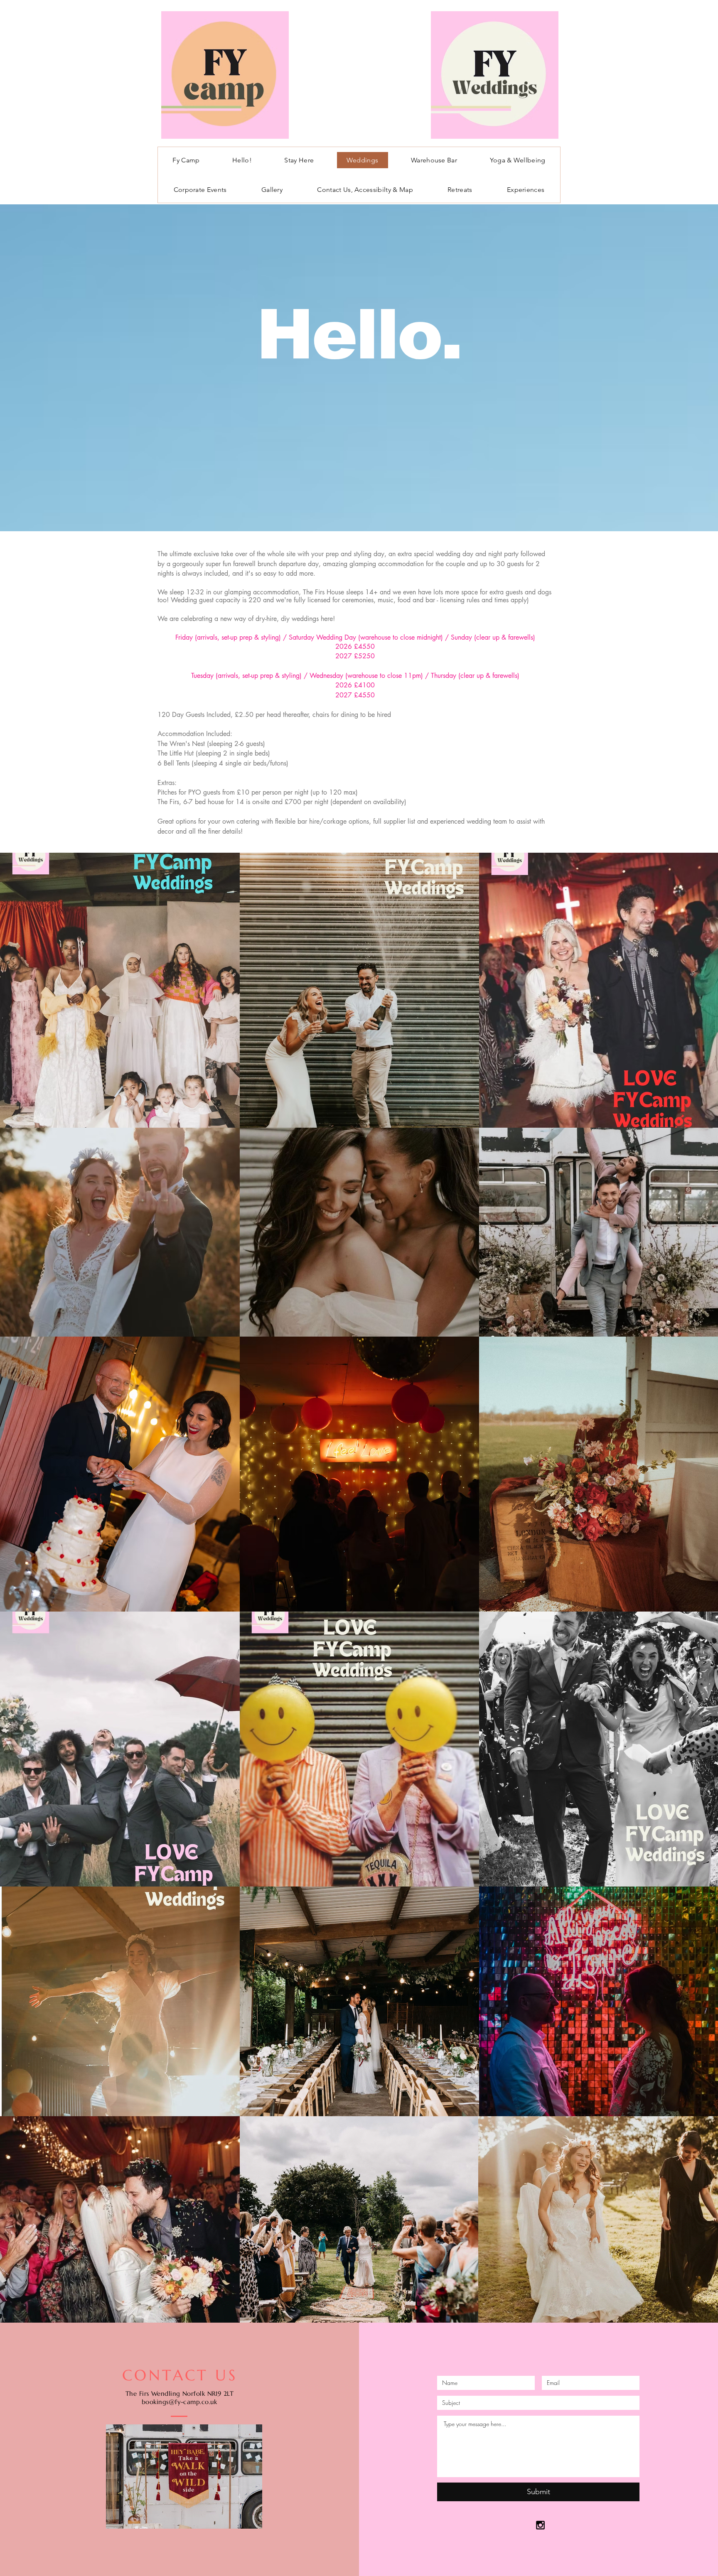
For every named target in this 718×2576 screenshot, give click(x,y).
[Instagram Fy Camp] (540, 2525)
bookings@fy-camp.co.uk (179, 2402)
